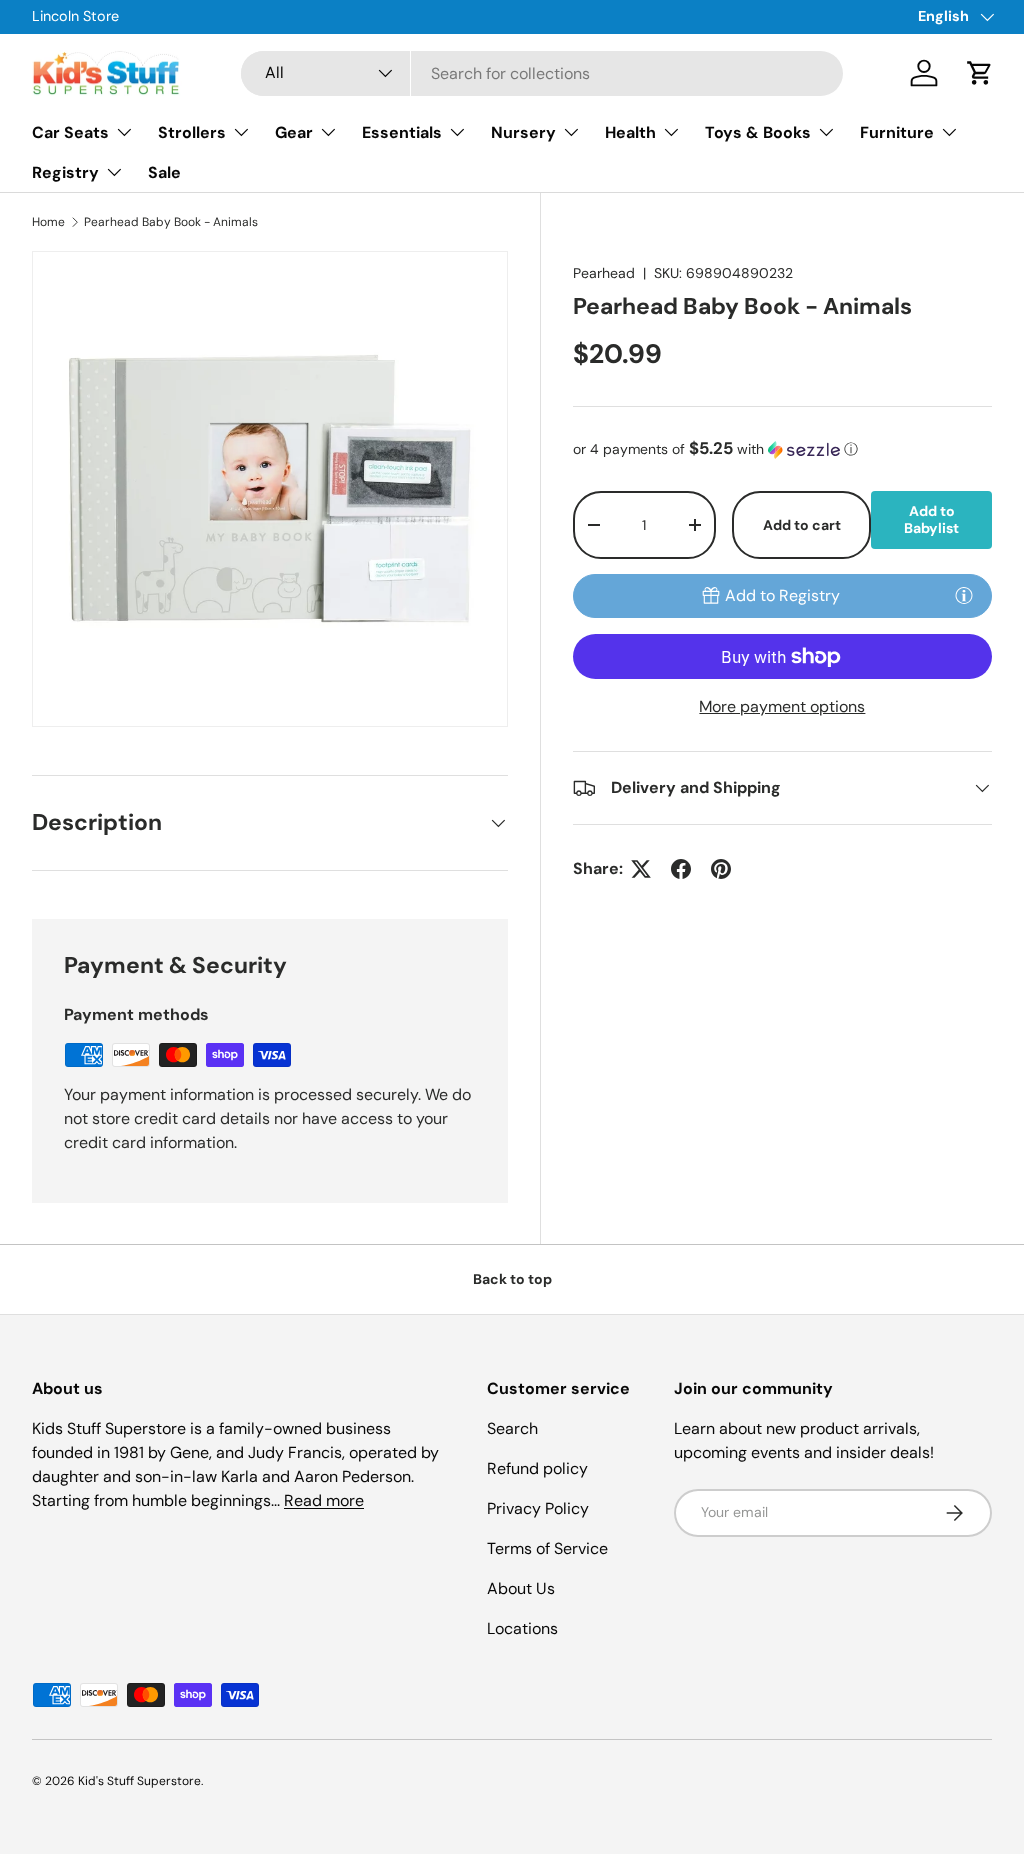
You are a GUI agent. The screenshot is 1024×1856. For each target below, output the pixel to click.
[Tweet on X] (641, 869)
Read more (324, 1500)
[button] (980, 73)
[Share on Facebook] (681, 869)
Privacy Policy (538, 1508)
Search (512, 1428)
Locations (522, 1628)
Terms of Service (547, 1548)
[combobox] (542, 73)
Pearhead (604, 273)
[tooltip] (964, 595)
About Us (521, 1588)
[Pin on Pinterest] (721, 869)
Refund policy (537, 1468)
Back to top (512, 1279)
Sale (164, 172)
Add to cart (802, 525)
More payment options (782, 706)
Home (48, 222)
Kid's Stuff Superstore (139, 1781)
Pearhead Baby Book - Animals (171, 222)
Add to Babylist (931, 519)
